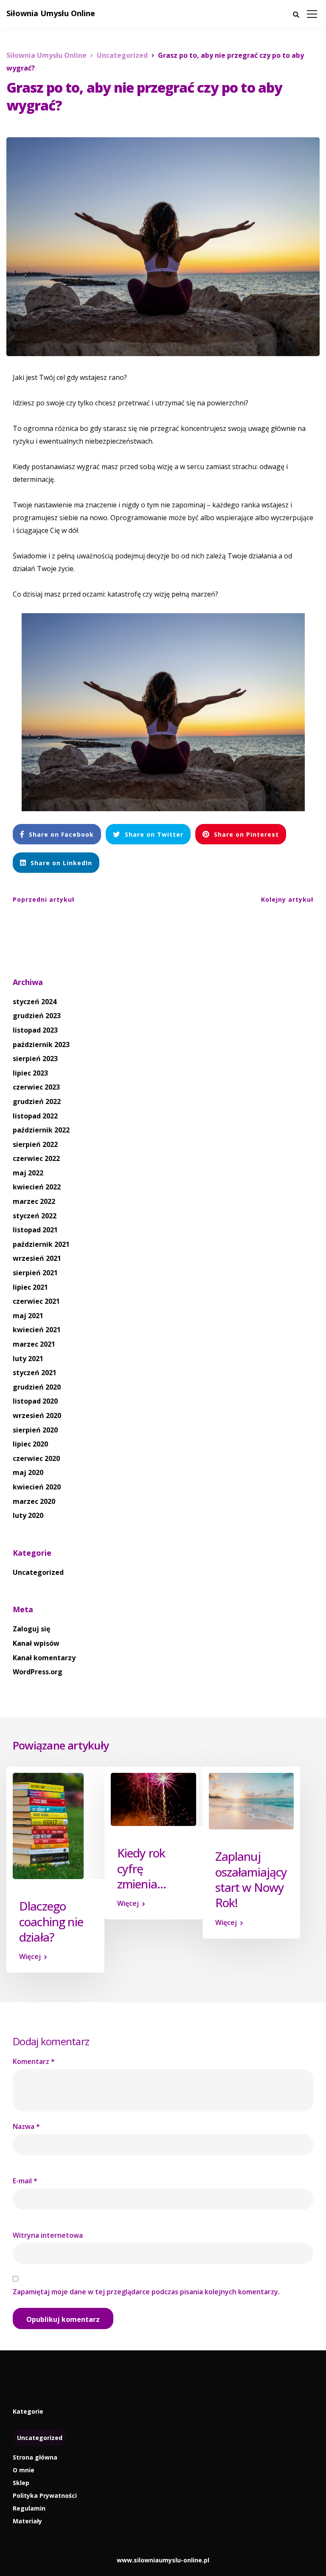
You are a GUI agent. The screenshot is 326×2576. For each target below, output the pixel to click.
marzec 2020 (34, 1501)
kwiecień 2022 (37, 1187)
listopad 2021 (35, 1230)
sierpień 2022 (35, 1144)
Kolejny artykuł (287, 899)
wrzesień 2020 (37, 1415)
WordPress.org (38, 1672)
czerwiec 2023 (36, 1087)
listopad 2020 (35, 1401)
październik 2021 (41, 1244)
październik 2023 (41, 1045)
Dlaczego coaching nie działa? (51, 1921)
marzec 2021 (34, 1344)
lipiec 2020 (30, 1444)
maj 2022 (28, 1173)
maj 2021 (28, 1316)
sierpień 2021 (35, 1273)
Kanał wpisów (36, 1643)
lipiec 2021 (30, 1287)
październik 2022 (41, 1130)
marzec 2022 (34, 1201)
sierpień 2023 (35, 1059)
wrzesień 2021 (37, 1258)
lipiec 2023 (30, 1073)
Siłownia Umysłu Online (51, 13)
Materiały (27, 2521)
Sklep (21, 2483)
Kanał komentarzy (44, 1658)
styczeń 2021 (35, 1373)
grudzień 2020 (37, 1387)
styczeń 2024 (35, 1002)
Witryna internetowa (48, 2235)
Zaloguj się (31, 1629)
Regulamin (29, 2508)
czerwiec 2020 (36, 1458)
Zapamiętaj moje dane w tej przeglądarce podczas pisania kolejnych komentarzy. (146, 2292)
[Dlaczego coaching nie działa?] (48, 1825)
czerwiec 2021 (36, 1301)
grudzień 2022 (37, 1101)
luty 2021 (28, 1359)
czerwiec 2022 (36, 1158)
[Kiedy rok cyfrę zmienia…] (153, 1799)
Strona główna (35, 2457)
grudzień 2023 (37, 1016)
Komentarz (34, 2061)
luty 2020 (28, 1515)
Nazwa (26, 2126)
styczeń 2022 (35, 1216)
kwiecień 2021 (37, 1330)
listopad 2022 (35, 1116)
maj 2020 (28, 1472)
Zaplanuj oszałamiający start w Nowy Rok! (251, 1879)
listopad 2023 (35, 1030)
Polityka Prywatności (45, 2495)
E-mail (25, 2181)
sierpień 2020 (35, 1430)
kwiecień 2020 (37, 1487)
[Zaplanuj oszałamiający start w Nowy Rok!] (252, 1800)
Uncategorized (38, 1572)
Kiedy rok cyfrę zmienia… (142, 1868)
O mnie (24, 2470)
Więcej (30, 1956)
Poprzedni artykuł (44, 899)
